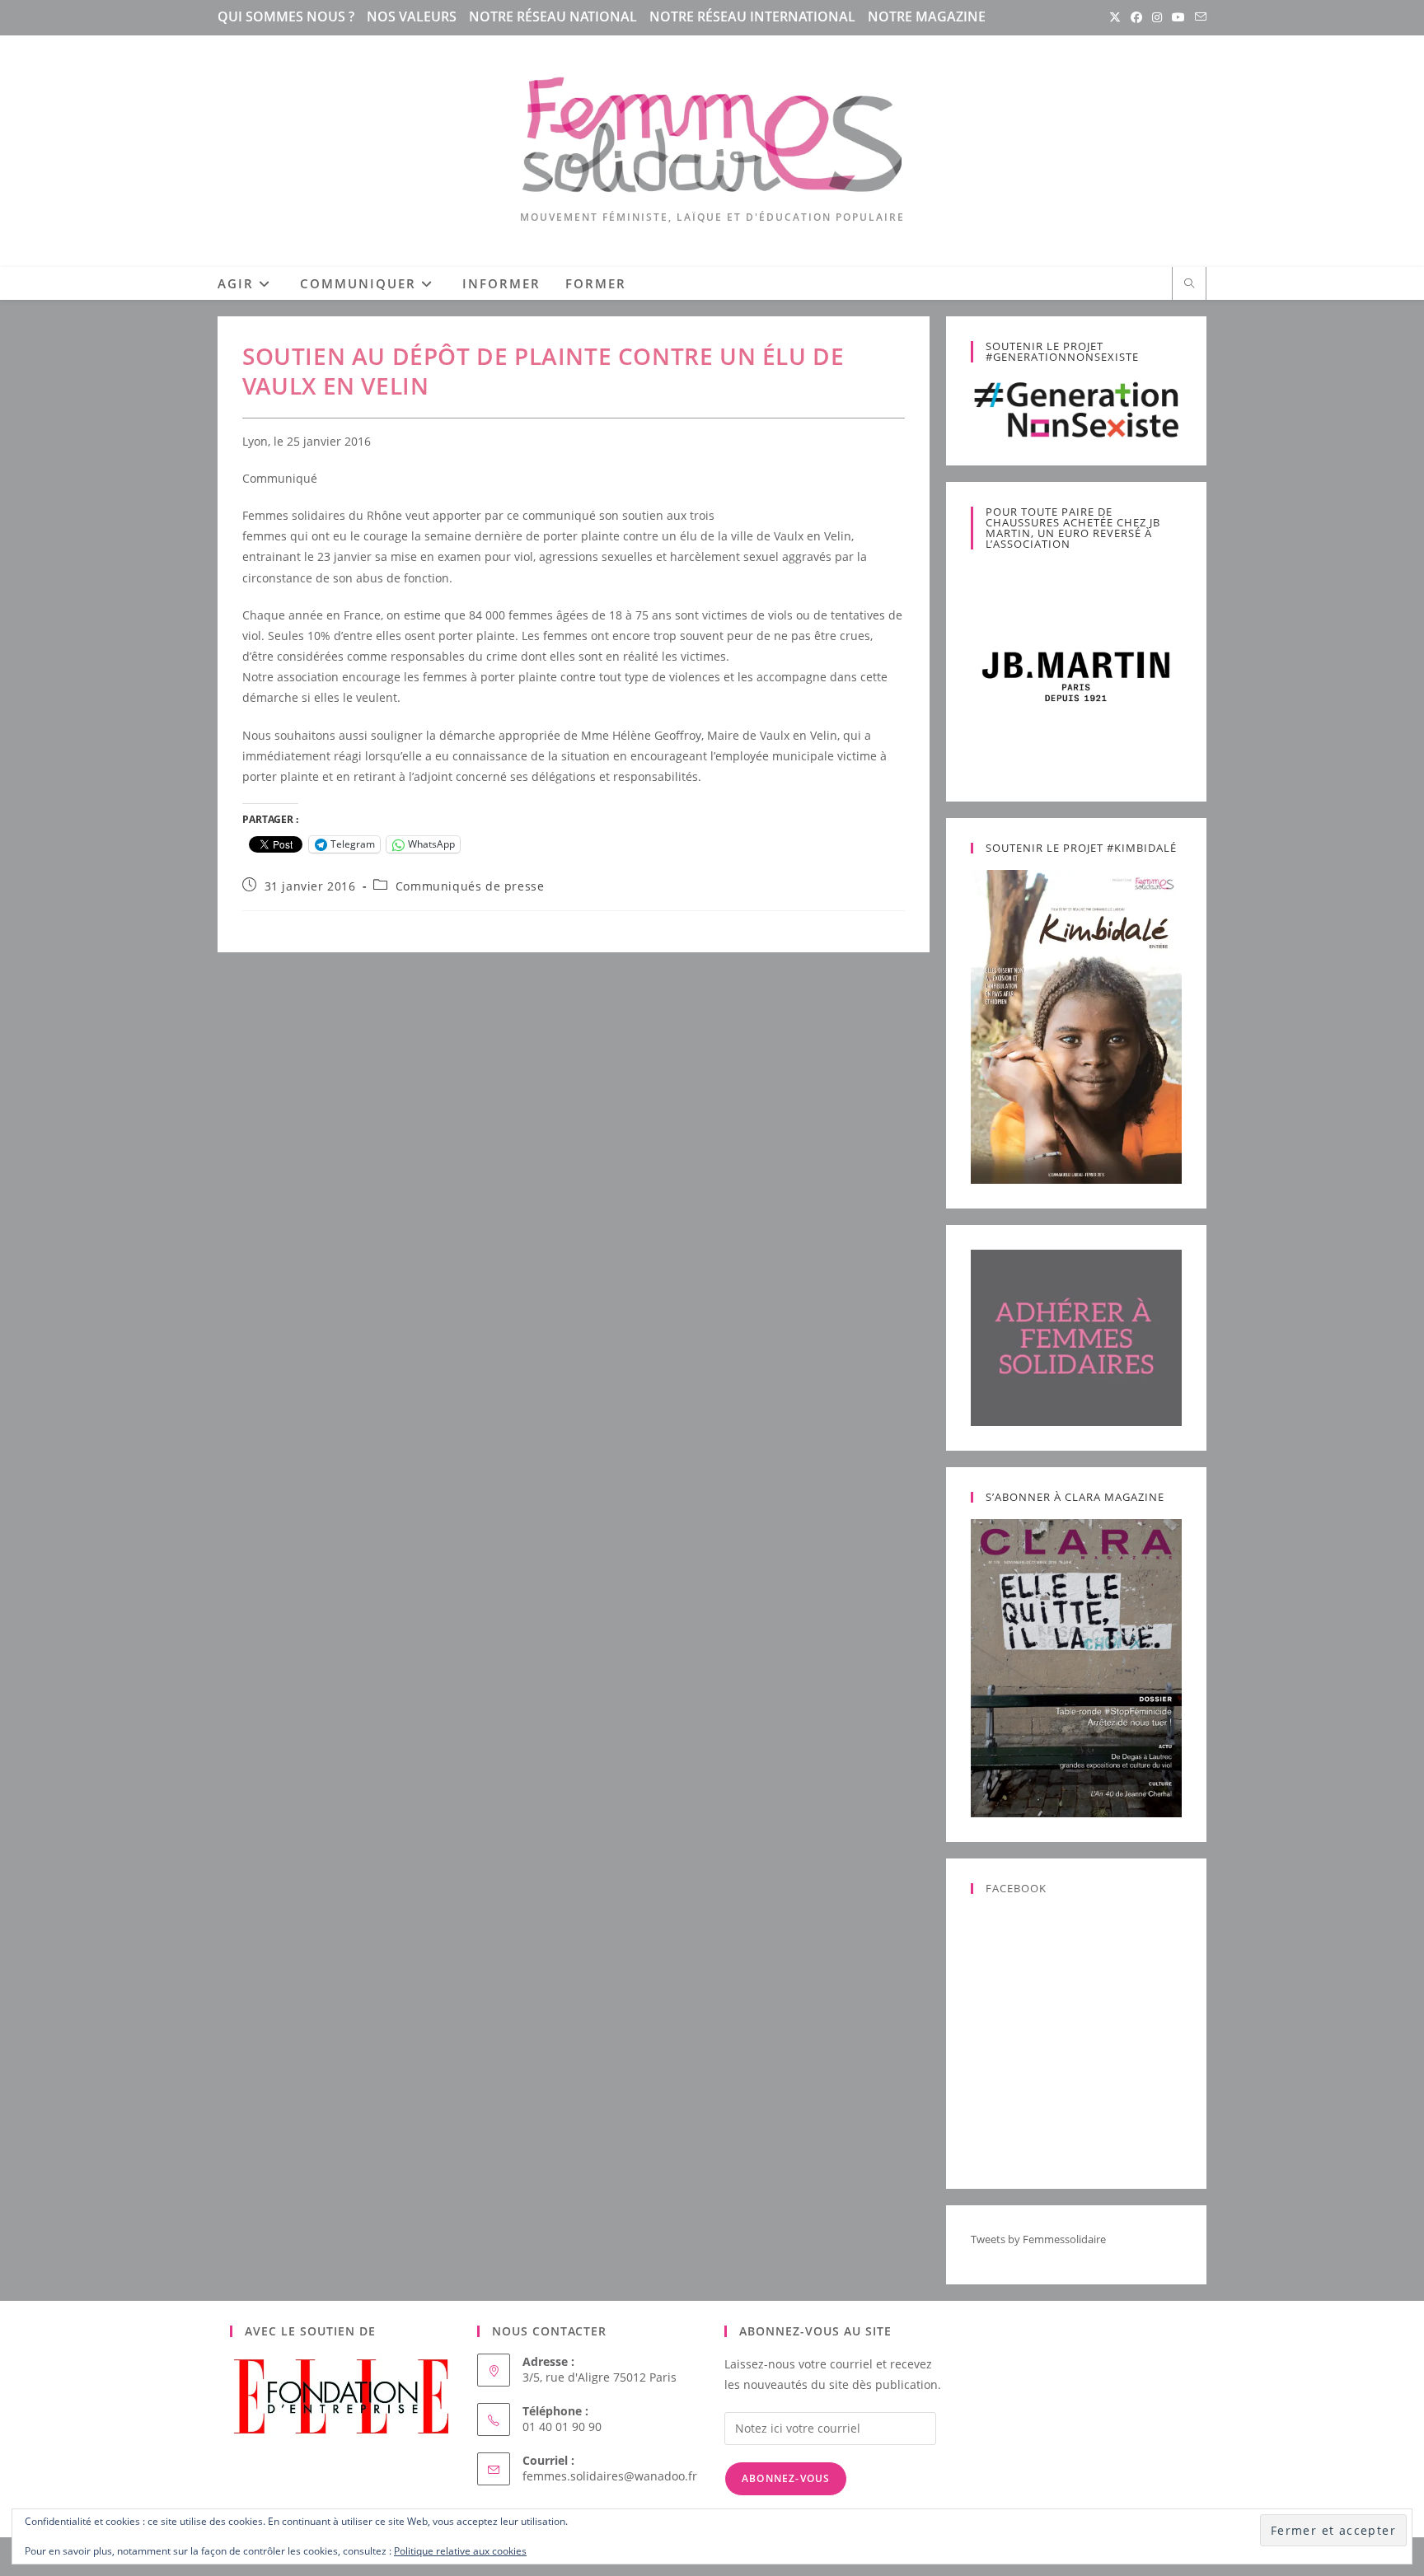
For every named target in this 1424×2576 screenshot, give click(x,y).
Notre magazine (927, 16)
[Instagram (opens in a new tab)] (1157, 17)
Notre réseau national (553, 16)
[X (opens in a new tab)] (1115, 17)
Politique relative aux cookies (460, 2551)
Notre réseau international (752, 16)
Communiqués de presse (470, 886)
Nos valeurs (412, 16)
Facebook (1016, 1888)
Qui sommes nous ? (286, 16)
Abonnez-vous (786, 2478)
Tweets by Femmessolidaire (1038, 2239)
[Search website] (1189, 284)
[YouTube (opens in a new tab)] (1178, 17)
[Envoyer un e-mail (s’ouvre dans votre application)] (1198, 17)
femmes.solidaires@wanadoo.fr (610, 2476)
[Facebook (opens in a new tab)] (1136, 17)
